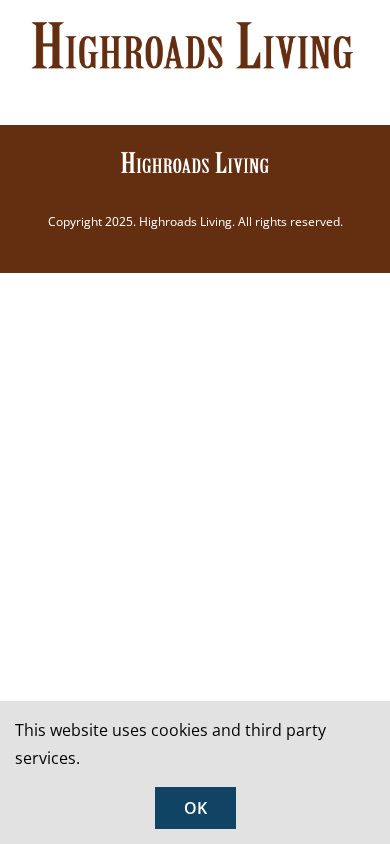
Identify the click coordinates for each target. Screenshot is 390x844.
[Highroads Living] (195, 158)
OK (195, 808)
